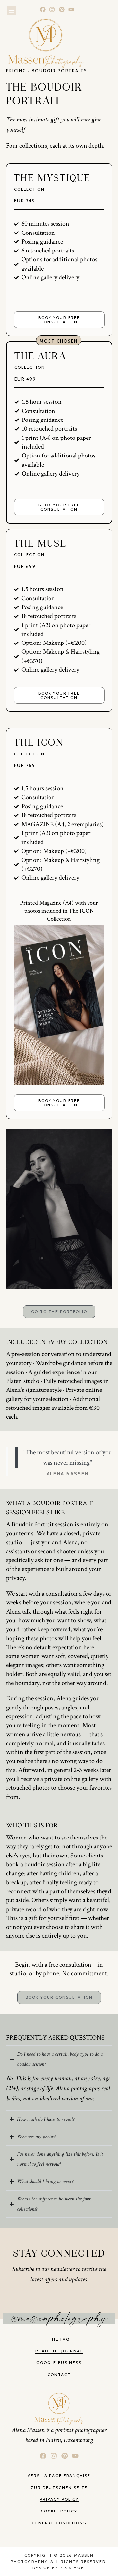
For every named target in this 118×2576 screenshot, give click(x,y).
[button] (11, 10)
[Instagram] (52, 10)
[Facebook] (43, 10)
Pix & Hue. (73, 2568)
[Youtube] (71, 10)
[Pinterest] (62, 10)
